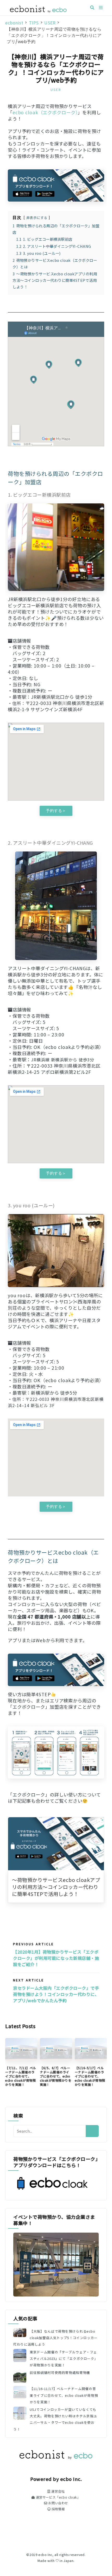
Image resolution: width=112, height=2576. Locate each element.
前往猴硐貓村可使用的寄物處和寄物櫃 (60, 2372)
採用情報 (58, 2509)
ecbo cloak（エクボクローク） (45, 112)
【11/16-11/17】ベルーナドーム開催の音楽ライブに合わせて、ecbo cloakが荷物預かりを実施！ (64, 2395)
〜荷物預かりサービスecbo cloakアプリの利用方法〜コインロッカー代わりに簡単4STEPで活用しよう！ (56, 1887)
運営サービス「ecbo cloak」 (58, 2497)
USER (56, 89)
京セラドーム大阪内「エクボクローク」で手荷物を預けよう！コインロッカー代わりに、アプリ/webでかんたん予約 (56, 1994)
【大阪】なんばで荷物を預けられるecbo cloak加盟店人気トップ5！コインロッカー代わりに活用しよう (55, 2338)
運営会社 (58, 2491)
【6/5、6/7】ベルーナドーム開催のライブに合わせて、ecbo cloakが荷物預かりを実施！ (56, 2076)
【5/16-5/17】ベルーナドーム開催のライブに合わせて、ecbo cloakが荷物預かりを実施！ (90, 2076)
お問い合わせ (58, 2503)
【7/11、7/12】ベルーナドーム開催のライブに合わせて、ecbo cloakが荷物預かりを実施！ (21, 2076)
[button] (56, 811)
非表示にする (37, 218)
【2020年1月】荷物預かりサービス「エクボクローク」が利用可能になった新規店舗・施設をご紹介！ (56, 1958)
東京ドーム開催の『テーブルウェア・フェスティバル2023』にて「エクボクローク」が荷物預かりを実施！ (64, 2358)
